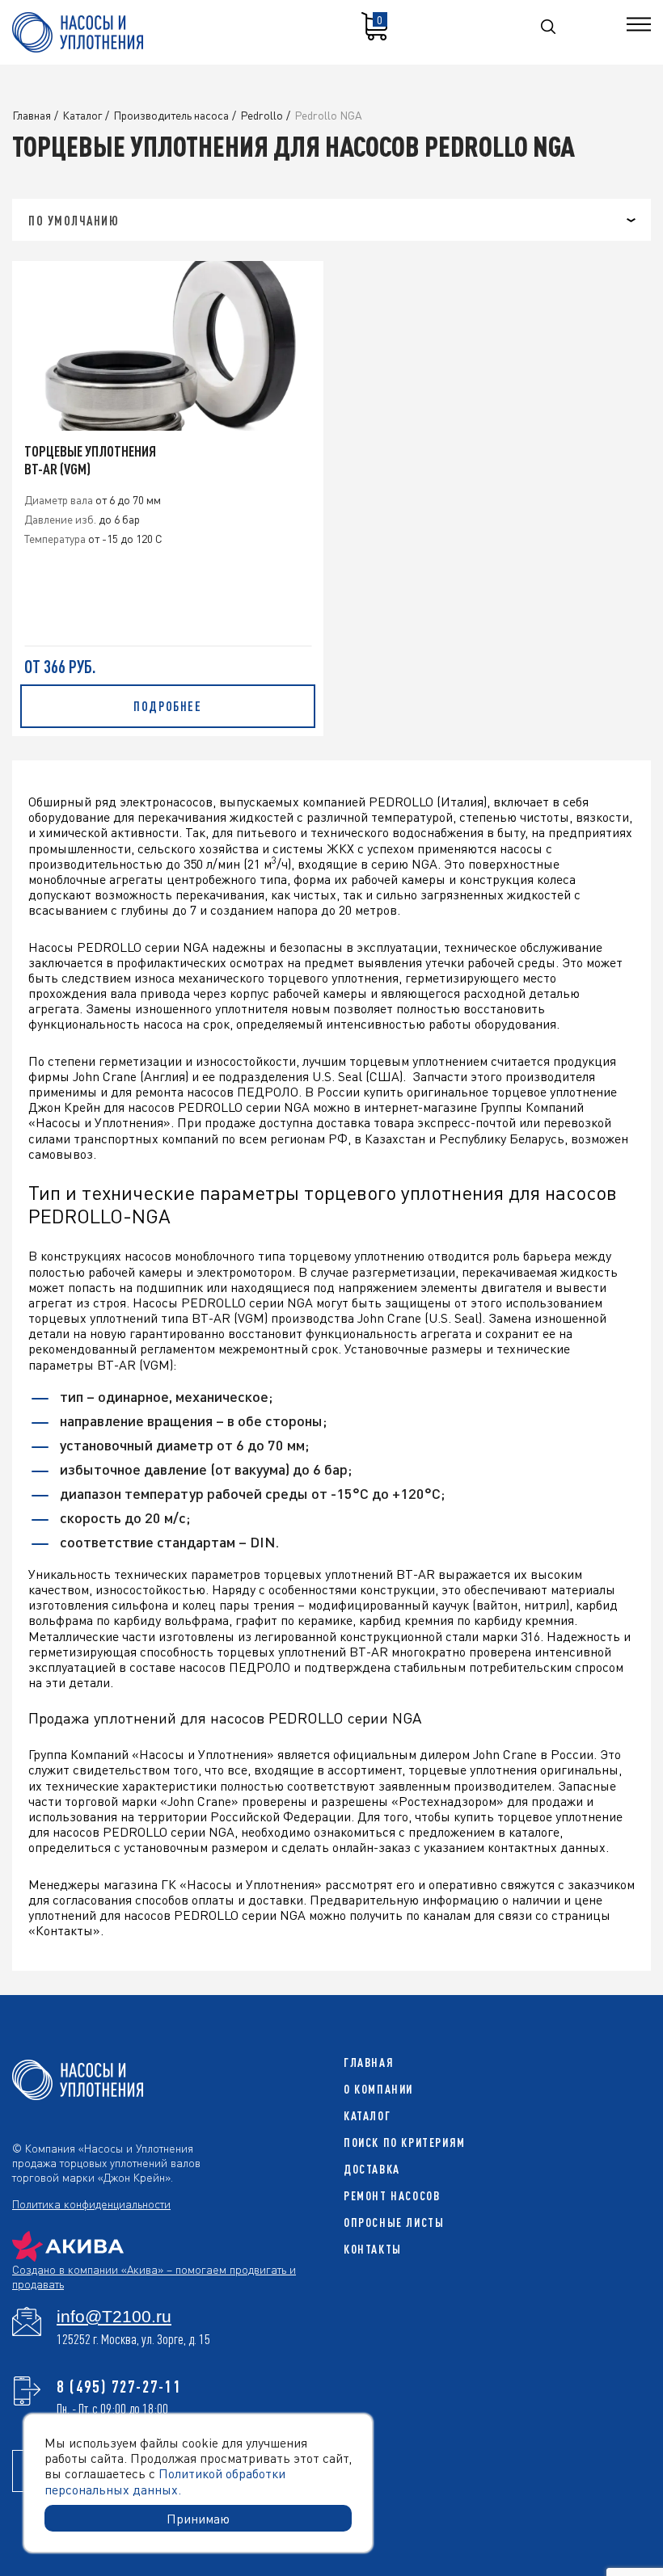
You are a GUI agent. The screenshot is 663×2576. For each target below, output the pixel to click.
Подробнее (167, 706)
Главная (369, 2062)
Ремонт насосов (392, 2196)
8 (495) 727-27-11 (119, 2386)
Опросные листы (394, 2222)
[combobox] (331, 220)
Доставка (372, 2169)
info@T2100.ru (114, 2317)
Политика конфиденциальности (91, 2203)
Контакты (373, 2249)
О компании (378, 2089)
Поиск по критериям (405, 2142)
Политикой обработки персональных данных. (165, 2481)
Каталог (367, 2116)
